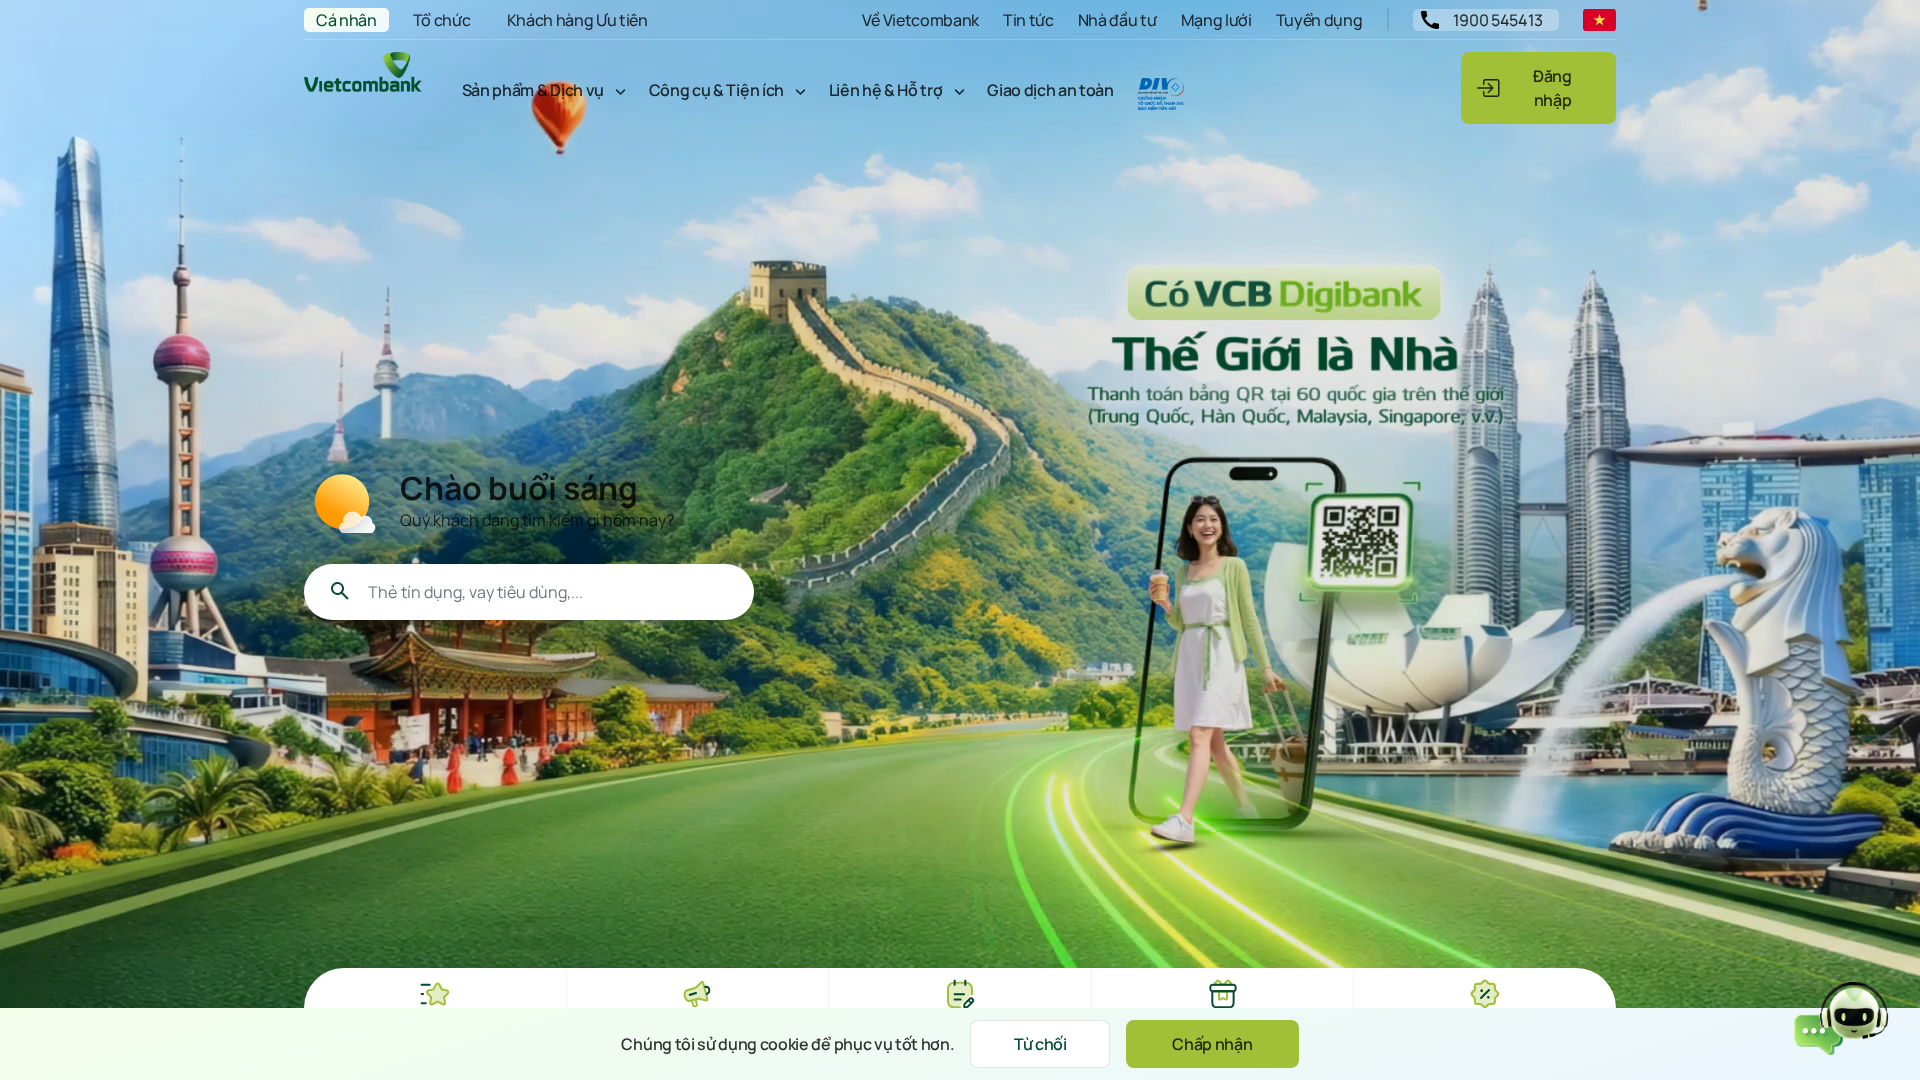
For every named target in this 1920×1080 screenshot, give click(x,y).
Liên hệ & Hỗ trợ (886, 90)
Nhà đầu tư (1117, 20)
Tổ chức (442, 20)
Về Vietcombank (920, 20)
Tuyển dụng (1319, 20)
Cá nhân (346, 20)
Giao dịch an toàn (1050, 90)
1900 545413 (1498, 20)
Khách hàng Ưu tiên (577, 20)
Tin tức (1028, 20)
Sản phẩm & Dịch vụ (533, 90)
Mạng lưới (1216, 20)
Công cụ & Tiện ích (716, 90)
